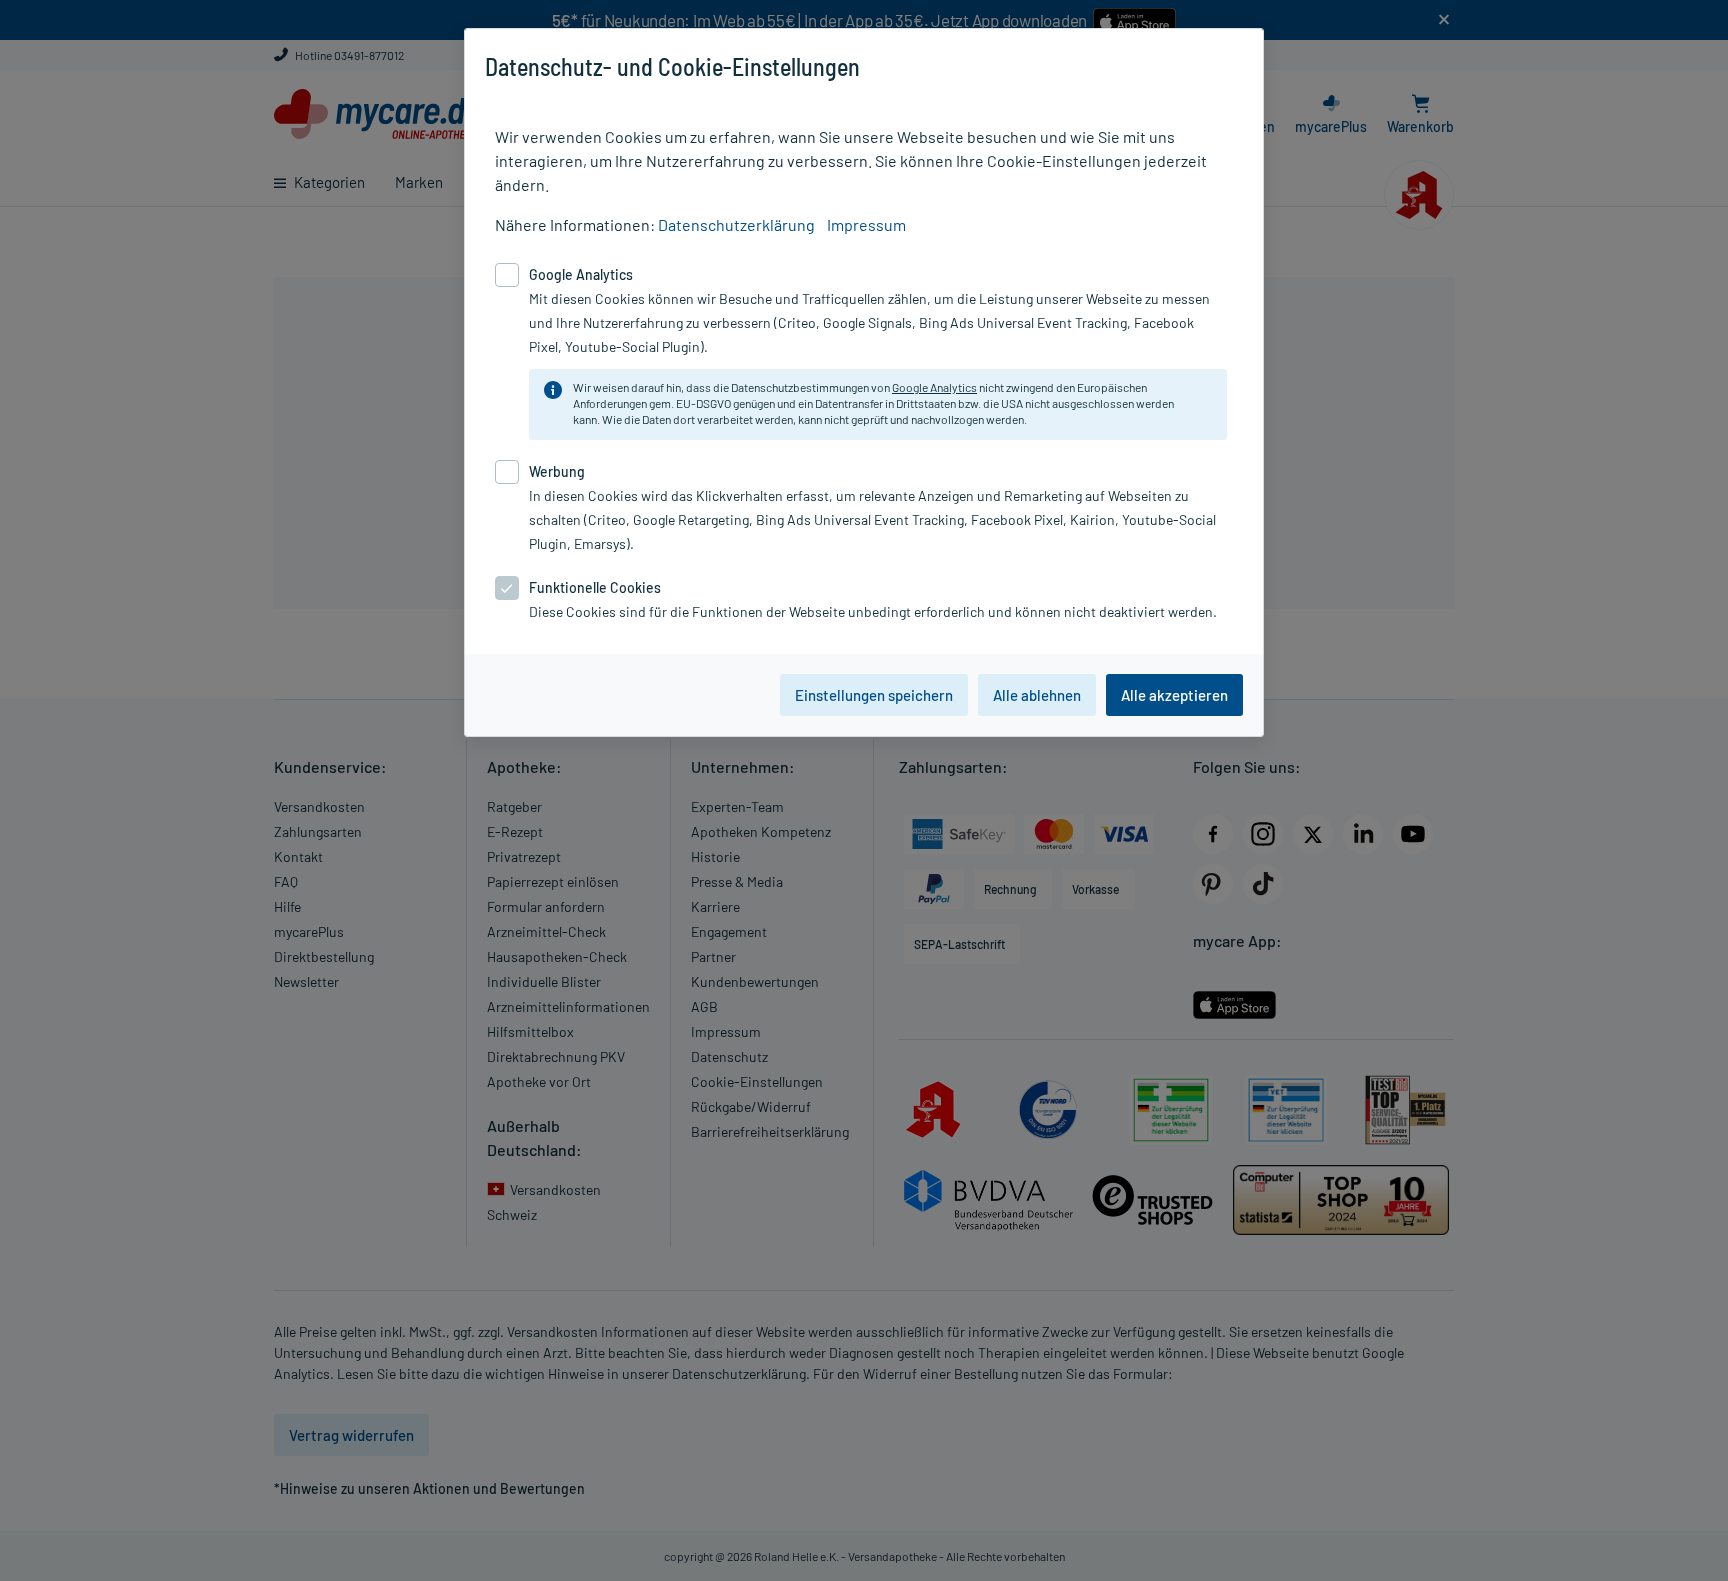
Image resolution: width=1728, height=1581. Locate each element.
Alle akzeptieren (1174, 695)
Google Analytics (934, 387)
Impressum (866, 224)
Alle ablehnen (1037, 695)
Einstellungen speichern (874, 695)
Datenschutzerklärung (736, 224)
